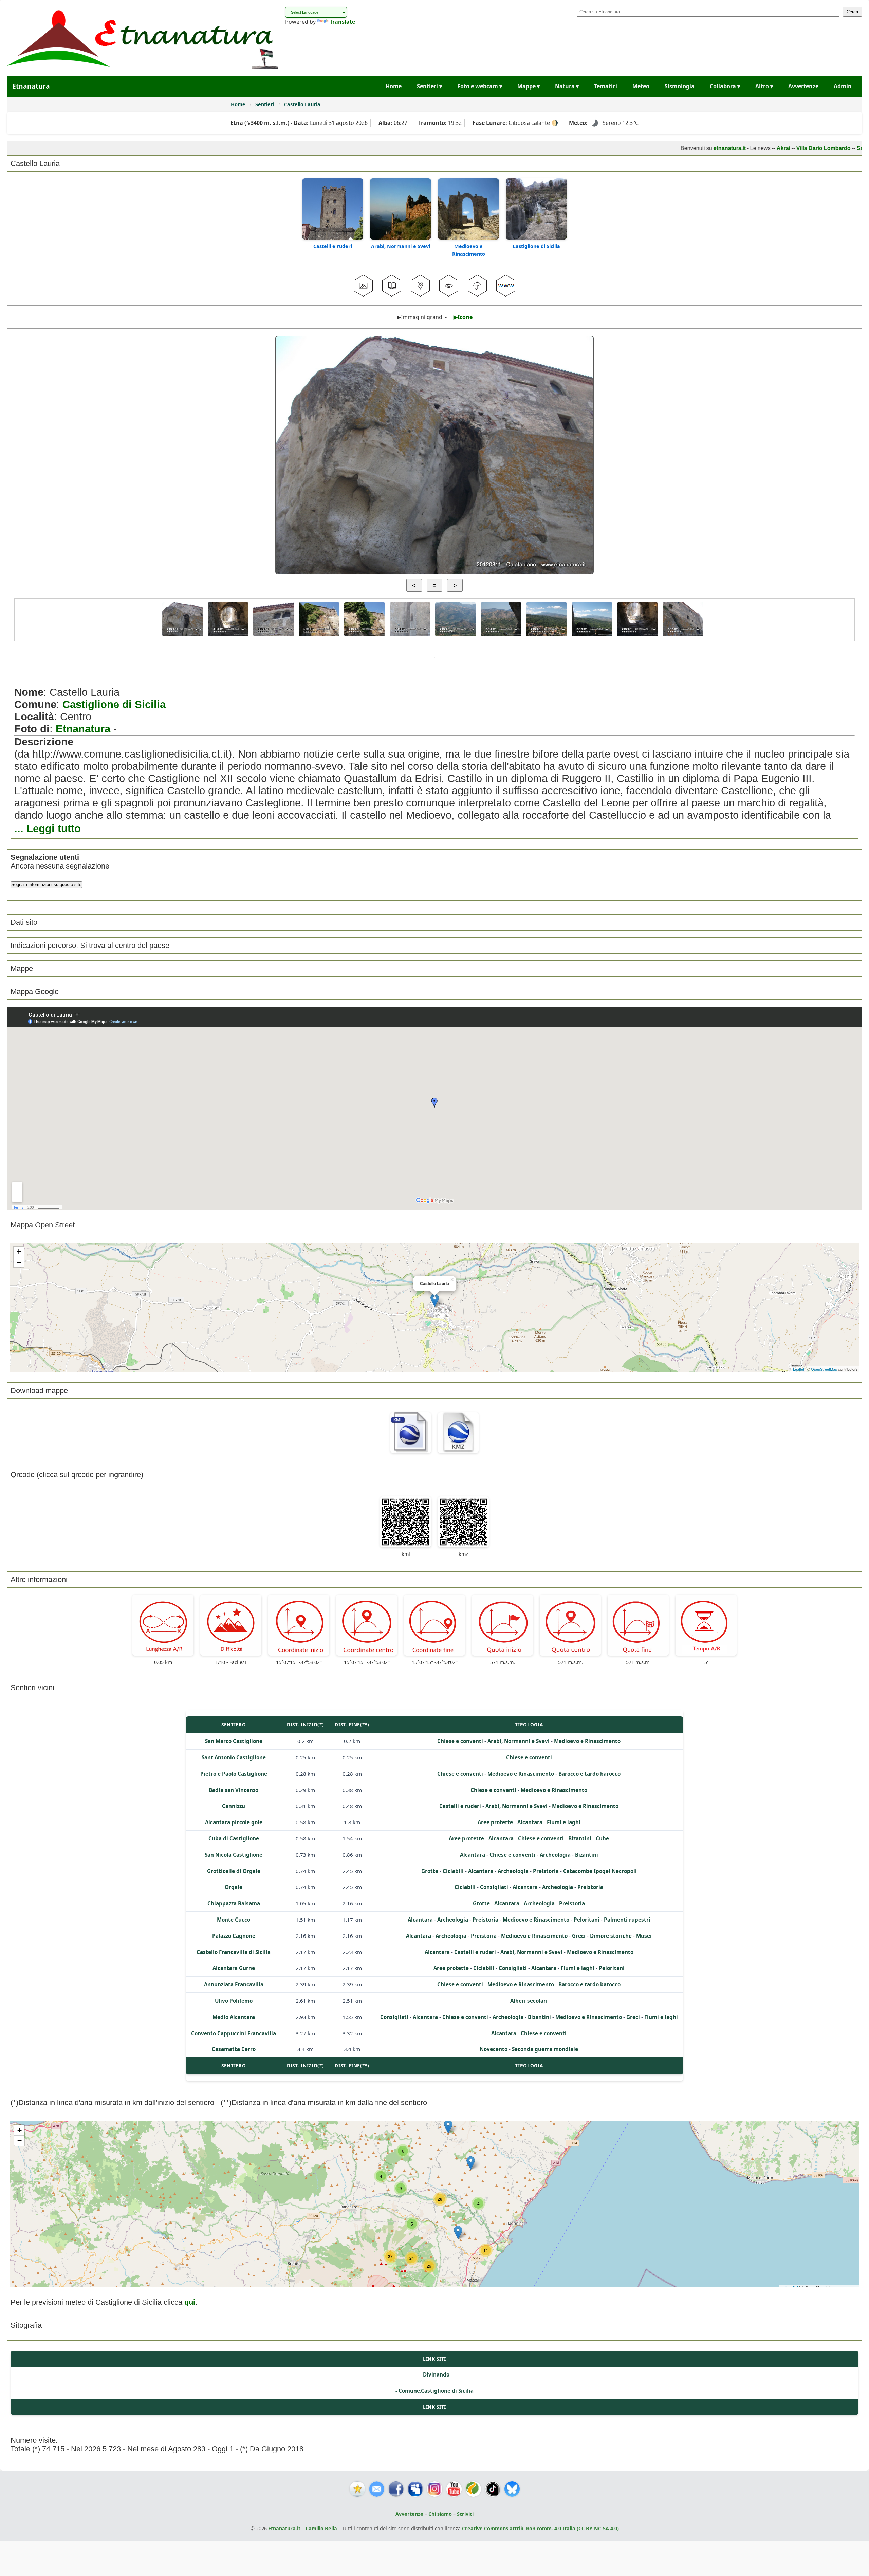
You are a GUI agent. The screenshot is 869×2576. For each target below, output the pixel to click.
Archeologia (555, 1855)
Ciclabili (453, 1871)
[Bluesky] (512, 2489)
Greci (579, 1936)
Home (394, 86)
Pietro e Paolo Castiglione (234, 1774)
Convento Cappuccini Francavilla (234, 2033)
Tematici (606, 86)
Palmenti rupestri (627, 1920)
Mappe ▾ (529, 86)
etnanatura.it (645, 148)
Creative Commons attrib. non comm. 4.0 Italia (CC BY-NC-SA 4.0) (540, 2528)
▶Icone (463, 317)
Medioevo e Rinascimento (587, 1741)
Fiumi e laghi (564, 1822)
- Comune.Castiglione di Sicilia (434, 2391)
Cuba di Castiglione (234, 1838)
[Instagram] (435, 2489)
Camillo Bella (321, 2528)
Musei (644, 1936)
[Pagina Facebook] (396, 2489)
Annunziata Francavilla (234, 1984)
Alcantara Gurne (234, 1968)
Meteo (641, 86)
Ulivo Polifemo (234, 2001)
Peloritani (587, 1920)
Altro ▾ (764, 86)
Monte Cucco (234, 1920)
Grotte (430, 1871)
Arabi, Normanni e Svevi (401, 246)
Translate (342, 22)
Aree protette (495, 1822)
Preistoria (546, 1871)
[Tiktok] (493, 2489)
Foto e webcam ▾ (480, 86)
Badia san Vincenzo (234, 1790)
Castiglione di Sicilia (536, 246)
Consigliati (494, 1887)
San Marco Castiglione (234, 1741)
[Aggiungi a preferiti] (357, 2489)
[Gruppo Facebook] (415, 2489)
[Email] (377, 2489)
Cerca (852, 12)
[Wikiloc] (473, 2489)
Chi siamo (440, 2514)
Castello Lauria (302, 104)
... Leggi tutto (48, 829)
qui (190, 2302)
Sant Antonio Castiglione (234, 1757)
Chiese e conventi (460, 1741)
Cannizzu (234, 1806)
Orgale (234, 1887)
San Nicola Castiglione (234, 1855)
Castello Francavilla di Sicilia (234, 1952)
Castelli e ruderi (333, 246)
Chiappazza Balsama (234, 1903)
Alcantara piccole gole (234, 1822)
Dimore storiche (611, 1936)
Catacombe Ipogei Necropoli (600, 1871)
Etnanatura (83, 729)
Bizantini (580, 1838)
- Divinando (435, 2374)
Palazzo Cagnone (234, 1936)
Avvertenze (803, 86)
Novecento (494, 2049)
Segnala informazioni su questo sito (46, 885)
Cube (602, 1838)
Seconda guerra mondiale (545, 2049)
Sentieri (265, 104)
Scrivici (465, 2514)
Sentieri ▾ (429, 86)
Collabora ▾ (725, 86)
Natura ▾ (567, 86)
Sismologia (680, 86)
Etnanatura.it (284, 2528)
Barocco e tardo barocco (589, 1774)
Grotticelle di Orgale (234, 1871)
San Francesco (792, 148)
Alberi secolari (529, 2001)
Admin (843, 86)
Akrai (699, 148)
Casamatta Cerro (234, 2049)
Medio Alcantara (234, 2017)
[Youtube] (454, 2489)
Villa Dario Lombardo (739, 148)
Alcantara (530, 1822)
